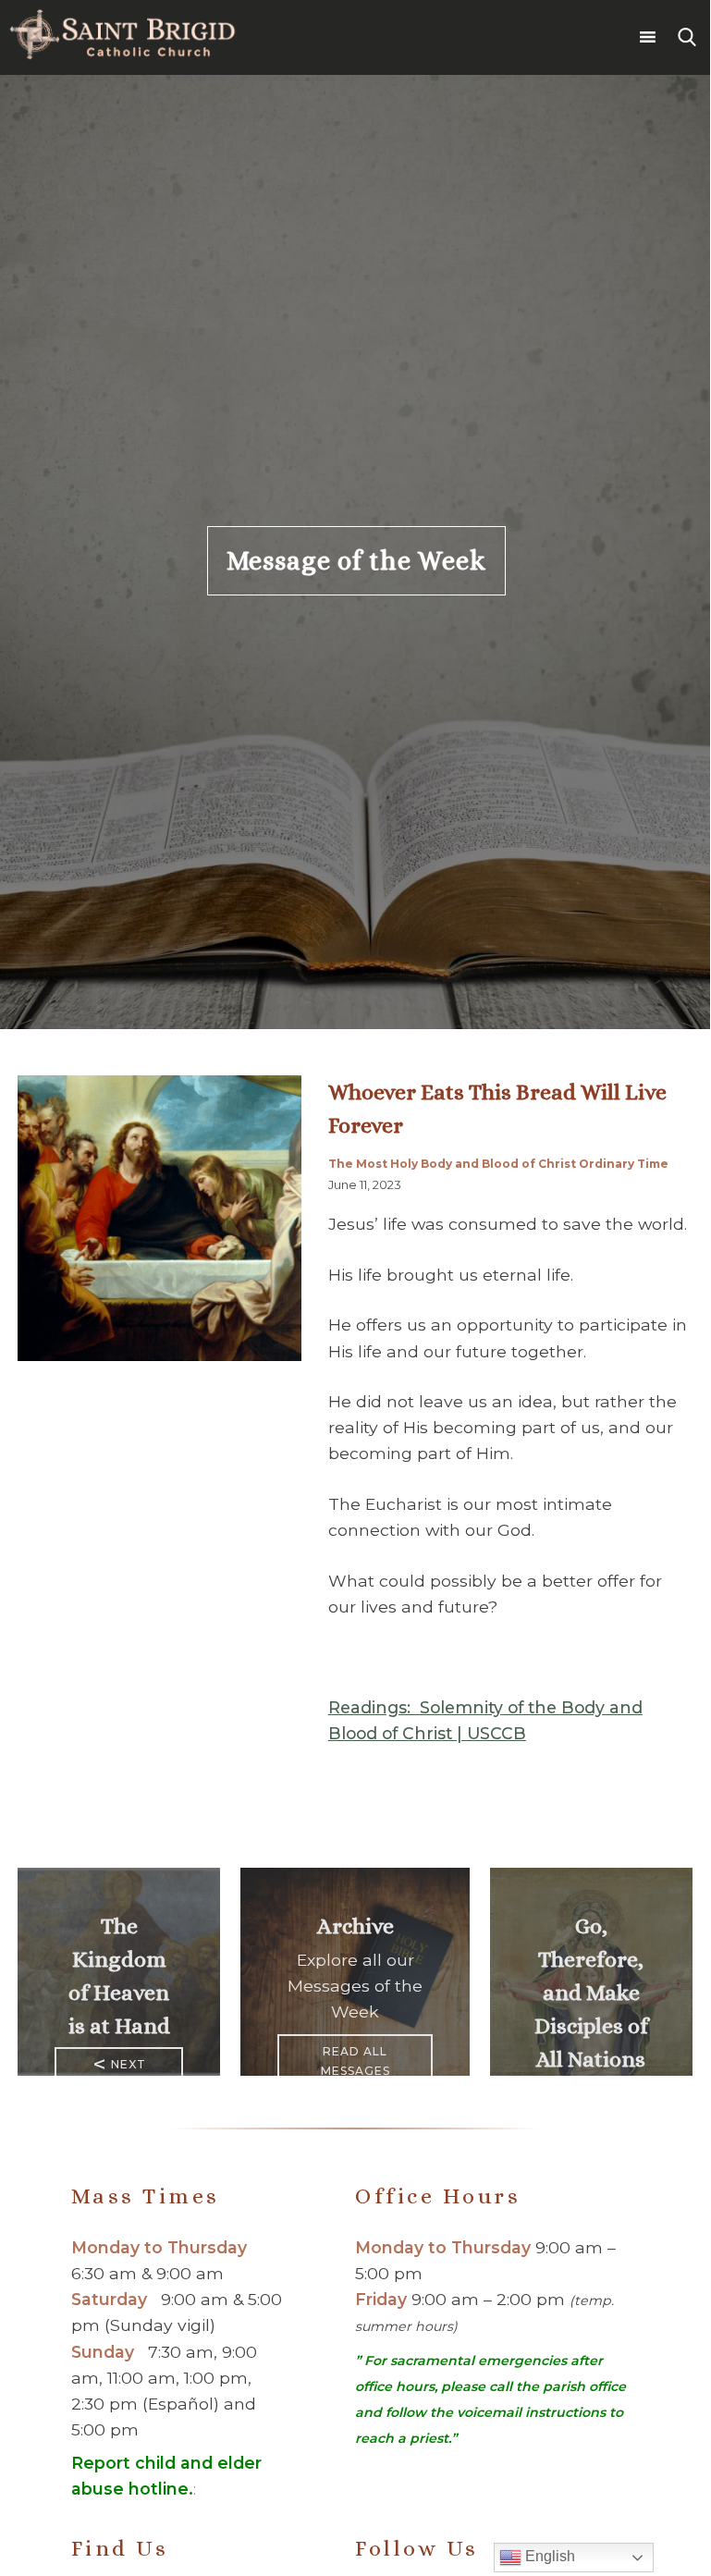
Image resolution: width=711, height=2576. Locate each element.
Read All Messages (355, 2061)
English (548, 2556)
